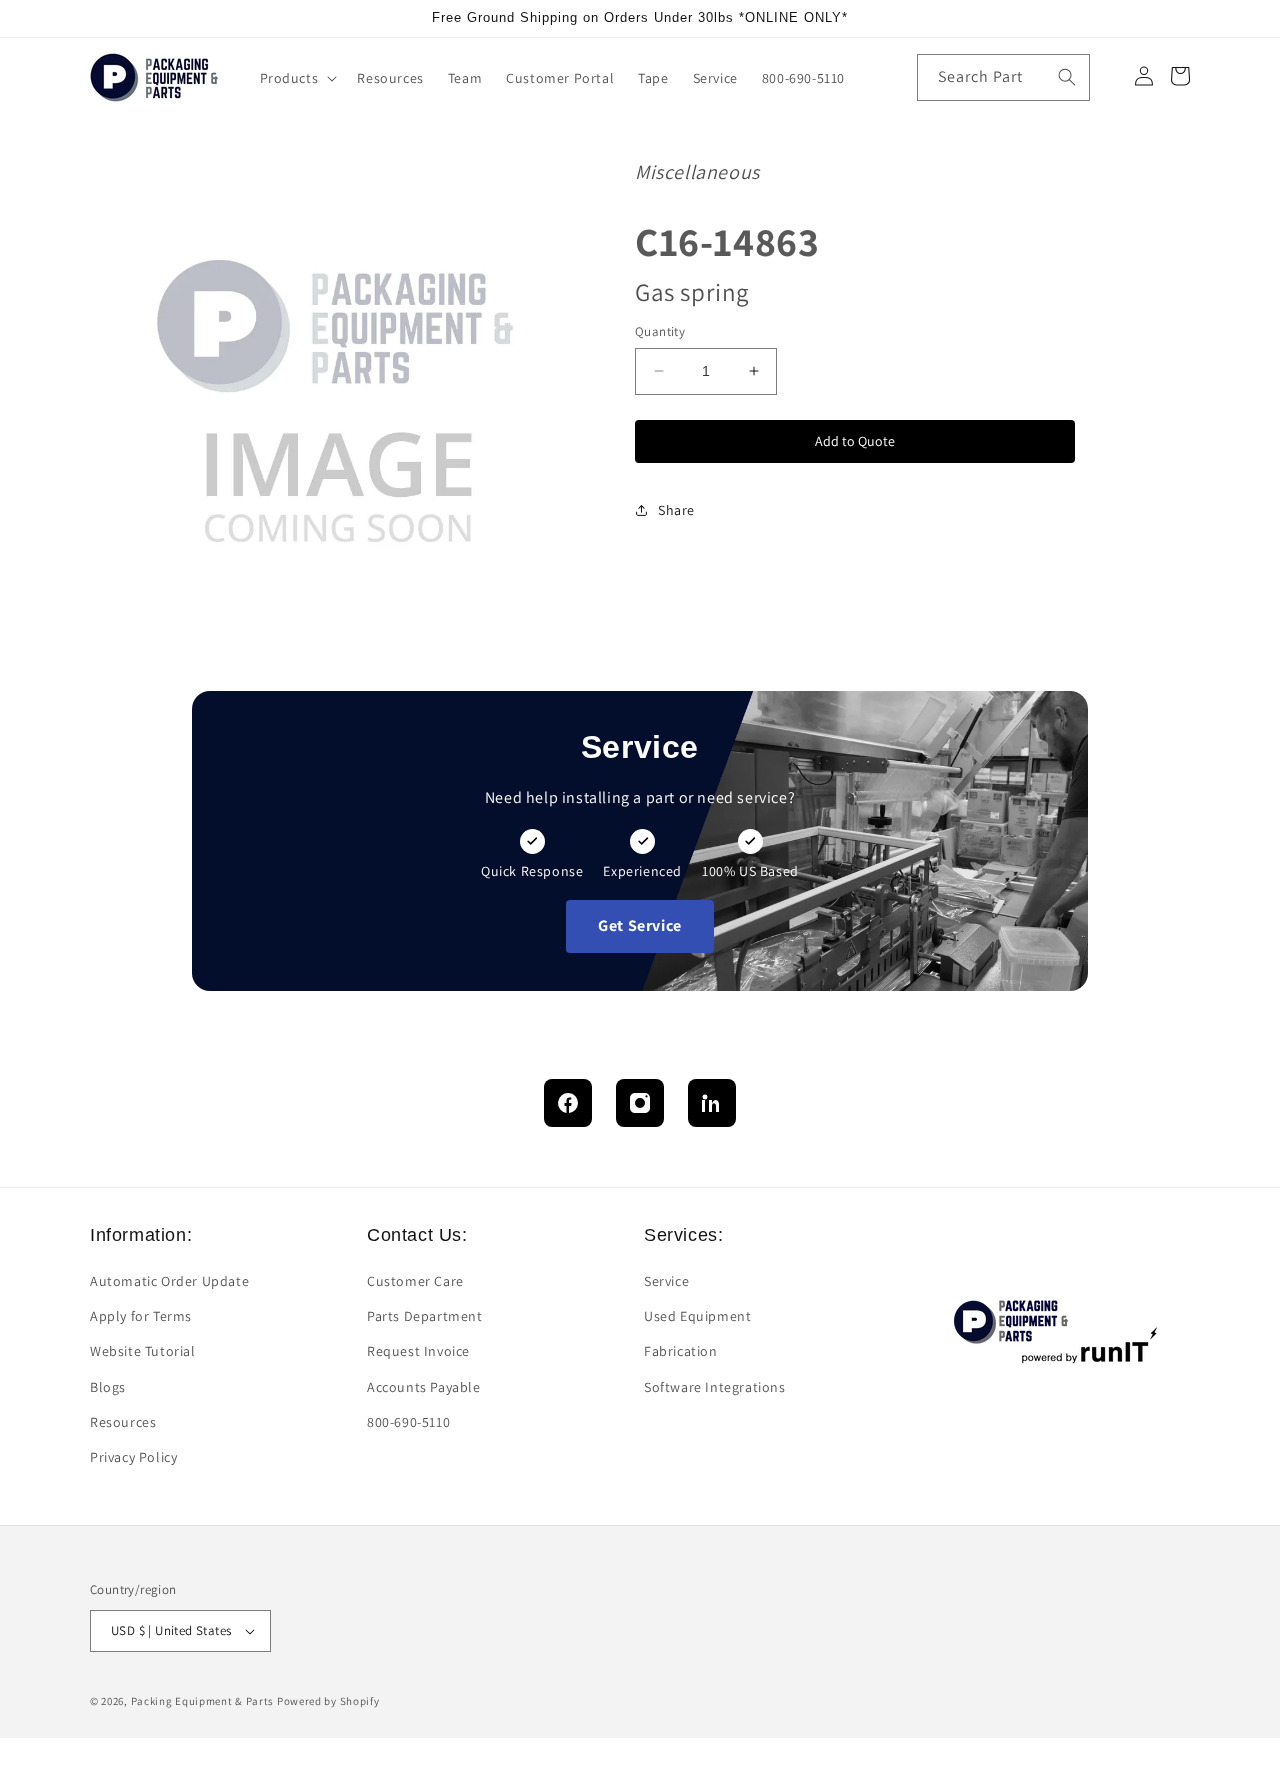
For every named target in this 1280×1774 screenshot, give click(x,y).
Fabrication (681, 1351)
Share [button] (676, 509)
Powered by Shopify (328, 1701)
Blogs (108, 1387)
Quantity (660, 331)
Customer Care (415, 1281)
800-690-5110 (408, 1422)
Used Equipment (697, 1316)
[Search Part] (1067, 77)
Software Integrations (715, 1387)
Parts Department (425, 1316)
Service (666, 1281)
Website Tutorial (143, 1351)
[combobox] (1003, 77)
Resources (123, 1422)
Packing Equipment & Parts (203, 1701)
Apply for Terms (141, 1316)
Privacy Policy (133, 1457)
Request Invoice (418, 1351)
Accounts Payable (424, 1387)
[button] (297, 78)
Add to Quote (855, 440)
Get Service (640, 925)
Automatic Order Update (169, 1281)
